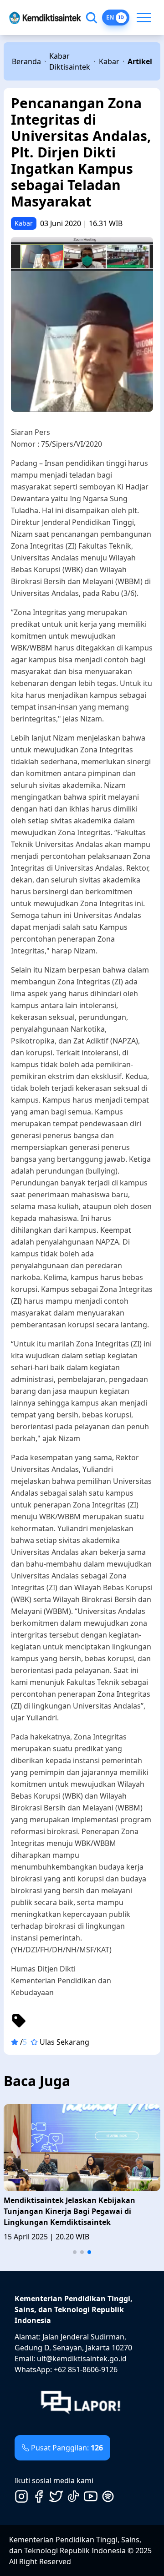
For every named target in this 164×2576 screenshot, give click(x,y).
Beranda (26, 61)
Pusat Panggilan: (67, 2448)
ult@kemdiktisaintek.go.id (82, 2359)
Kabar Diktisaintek (70, 61)
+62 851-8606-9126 (86, 2369)
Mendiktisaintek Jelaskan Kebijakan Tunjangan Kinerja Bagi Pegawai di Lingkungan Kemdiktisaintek (69, 2211)
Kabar (109, 61)
